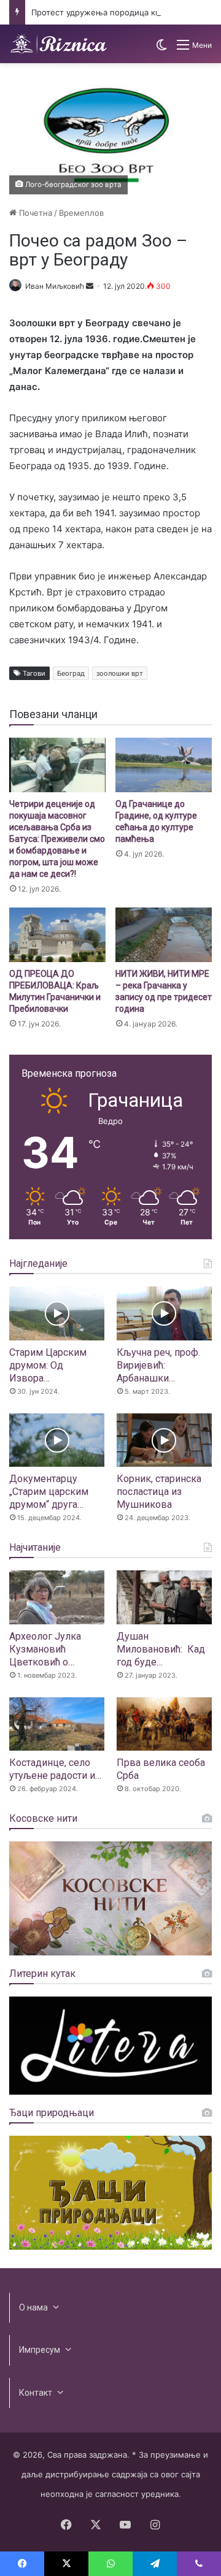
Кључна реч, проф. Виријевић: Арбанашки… (158, 1365)
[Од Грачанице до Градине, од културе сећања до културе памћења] (164, 765)
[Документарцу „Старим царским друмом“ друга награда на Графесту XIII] (57, 1440)
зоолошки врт (120, 673)
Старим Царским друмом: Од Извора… (48, 1365)
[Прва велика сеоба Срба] (164, 1724)
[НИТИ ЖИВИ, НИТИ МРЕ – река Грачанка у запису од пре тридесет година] (164, 935)
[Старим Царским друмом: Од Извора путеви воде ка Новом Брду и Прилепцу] (57, 1313)
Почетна (34, 213)
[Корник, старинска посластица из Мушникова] (164, 1440)
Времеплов (81, 213)
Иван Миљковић (55, 286)
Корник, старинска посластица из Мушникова (159, 1492)
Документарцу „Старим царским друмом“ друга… (49, 1492)
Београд (71, 673)
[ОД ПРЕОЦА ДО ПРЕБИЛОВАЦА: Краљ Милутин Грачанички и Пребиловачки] (57, 935)
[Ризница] (58, 44)
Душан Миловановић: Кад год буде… (161, 1649)
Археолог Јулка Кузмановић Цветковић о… (45, 1649)
